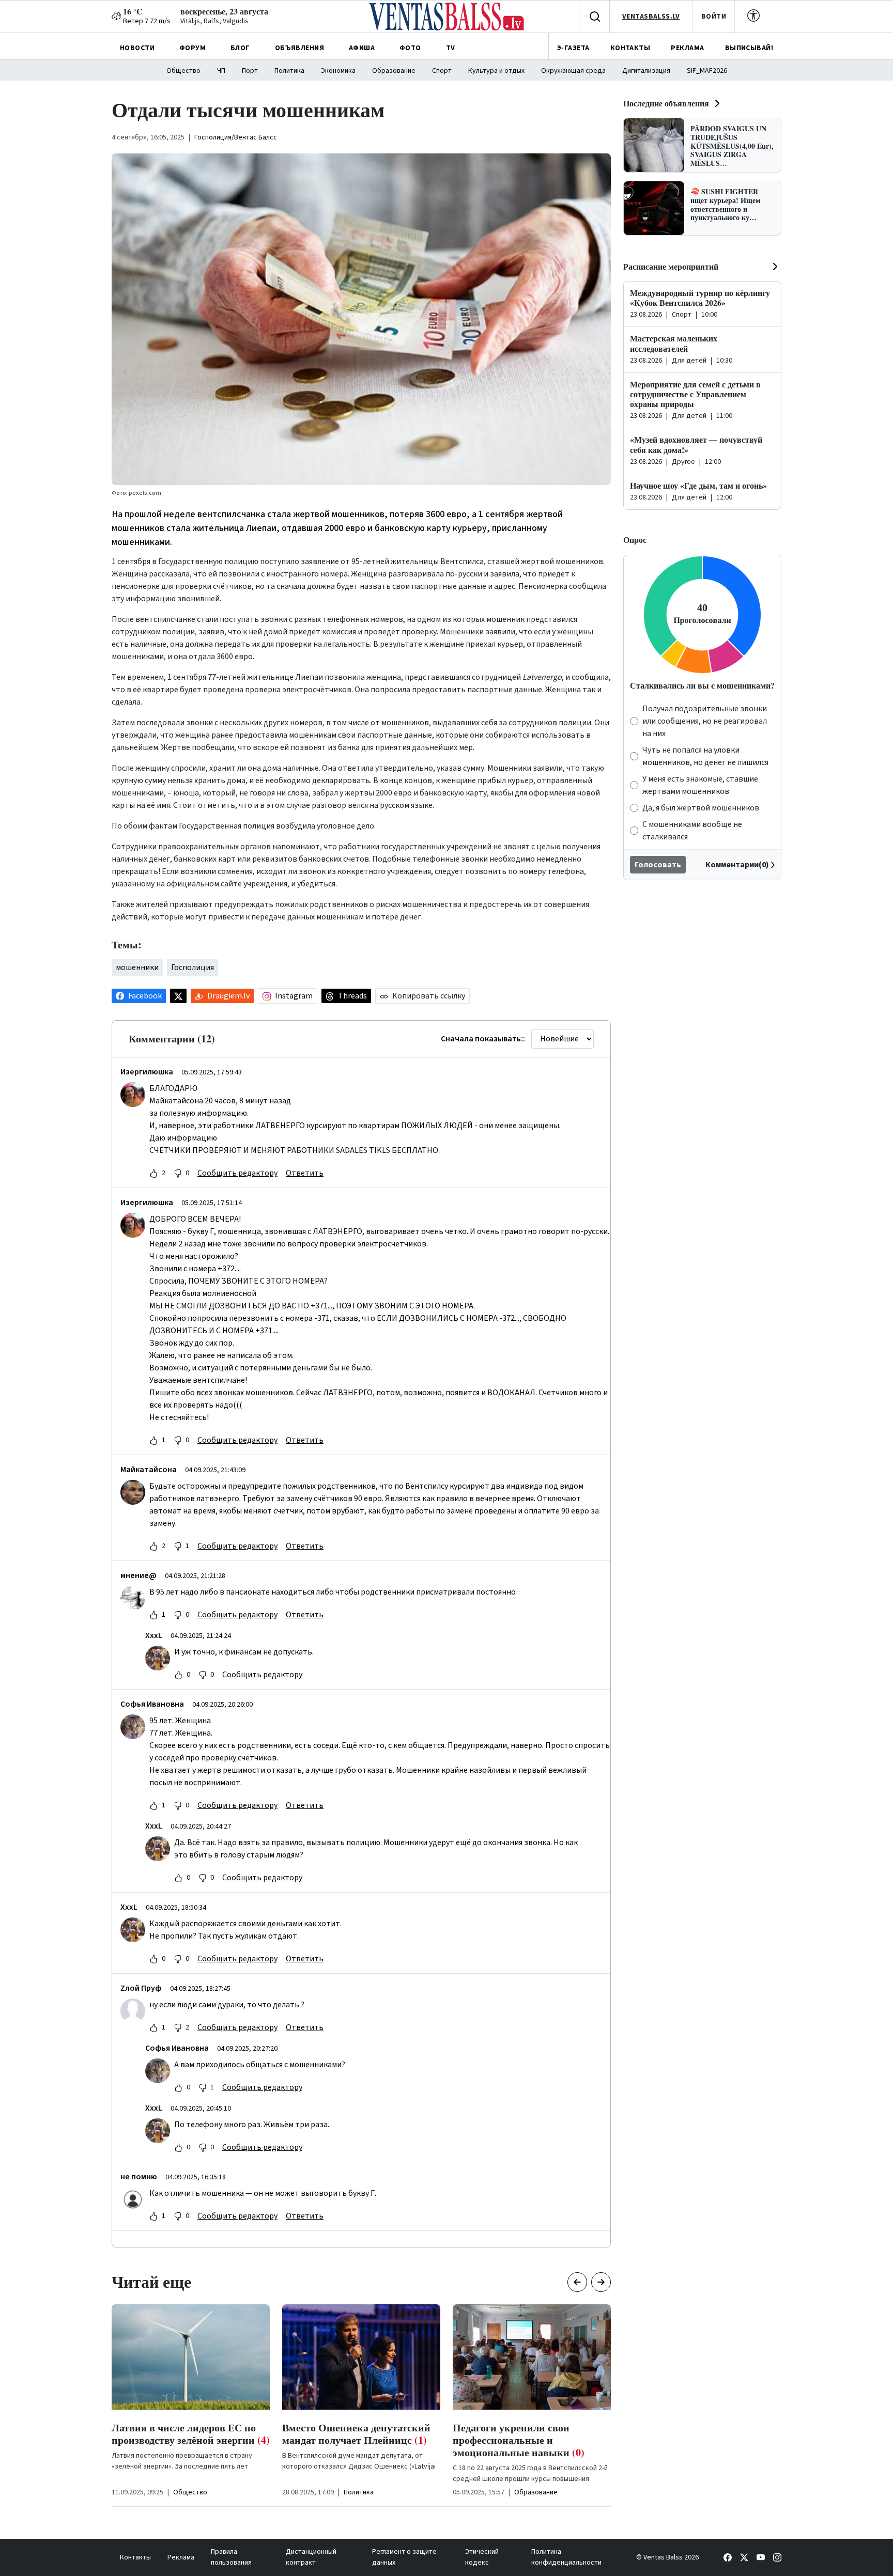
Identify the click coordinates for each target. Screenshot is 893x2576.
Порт (250, 71)
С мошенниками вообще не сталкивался (692, 831)
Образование (394, 71)
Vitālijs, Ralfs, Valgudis (214, 21)
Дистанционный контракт (311, 2557)
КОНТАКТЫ (630, 48)
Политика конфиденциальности (566, 2557)
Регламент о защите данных (404, 2557)
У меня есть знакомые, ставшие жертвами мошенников (700, 785)
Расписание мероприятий (671, 266)
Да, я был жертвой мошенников (701, 808)
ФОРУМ (193, 48)
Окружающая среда (573, 71)
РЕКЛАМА (687, 48)
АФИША (362, 48)
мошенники (137, 967)
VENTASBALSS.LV (651, 17)
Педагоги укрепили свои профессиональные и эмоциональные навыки (348, 2440)
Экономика (338, 71)
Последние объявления (666, 103)
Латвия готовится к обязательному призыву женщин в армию (530, 2440)
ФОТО (410, 48)
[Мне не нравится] (178, 1173)
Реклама (181, 2557)
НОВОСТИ (137, 48)
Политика (289, 71)
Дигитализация (646, 71)
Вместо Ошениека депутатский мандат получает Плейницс (186, 2434)
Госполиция (193, 967)
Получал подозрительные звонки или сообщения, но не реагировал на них (705, 721)
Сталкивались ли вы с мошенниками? (702, 685)
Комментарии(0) (737, 865)
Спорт (442, 71)
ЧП (221, 71)
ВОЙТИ (714, 17)
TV (451, 48)
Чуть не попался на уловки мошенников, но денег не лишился (705, 756)
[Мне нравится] (153, 1173)
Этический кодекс (482, 2557)
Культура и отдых (496, 71)
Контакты (135, 2557)
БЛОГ (240, 48)
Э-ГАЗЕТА (573, 48)
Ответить (305, 1173)
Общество (183, 71)
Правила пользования (231, 2557)
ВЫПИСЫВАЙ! (749, 48)
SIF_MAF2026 (707, 71)
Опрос (635, 540)
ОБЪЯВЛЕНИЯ (299, 48)
